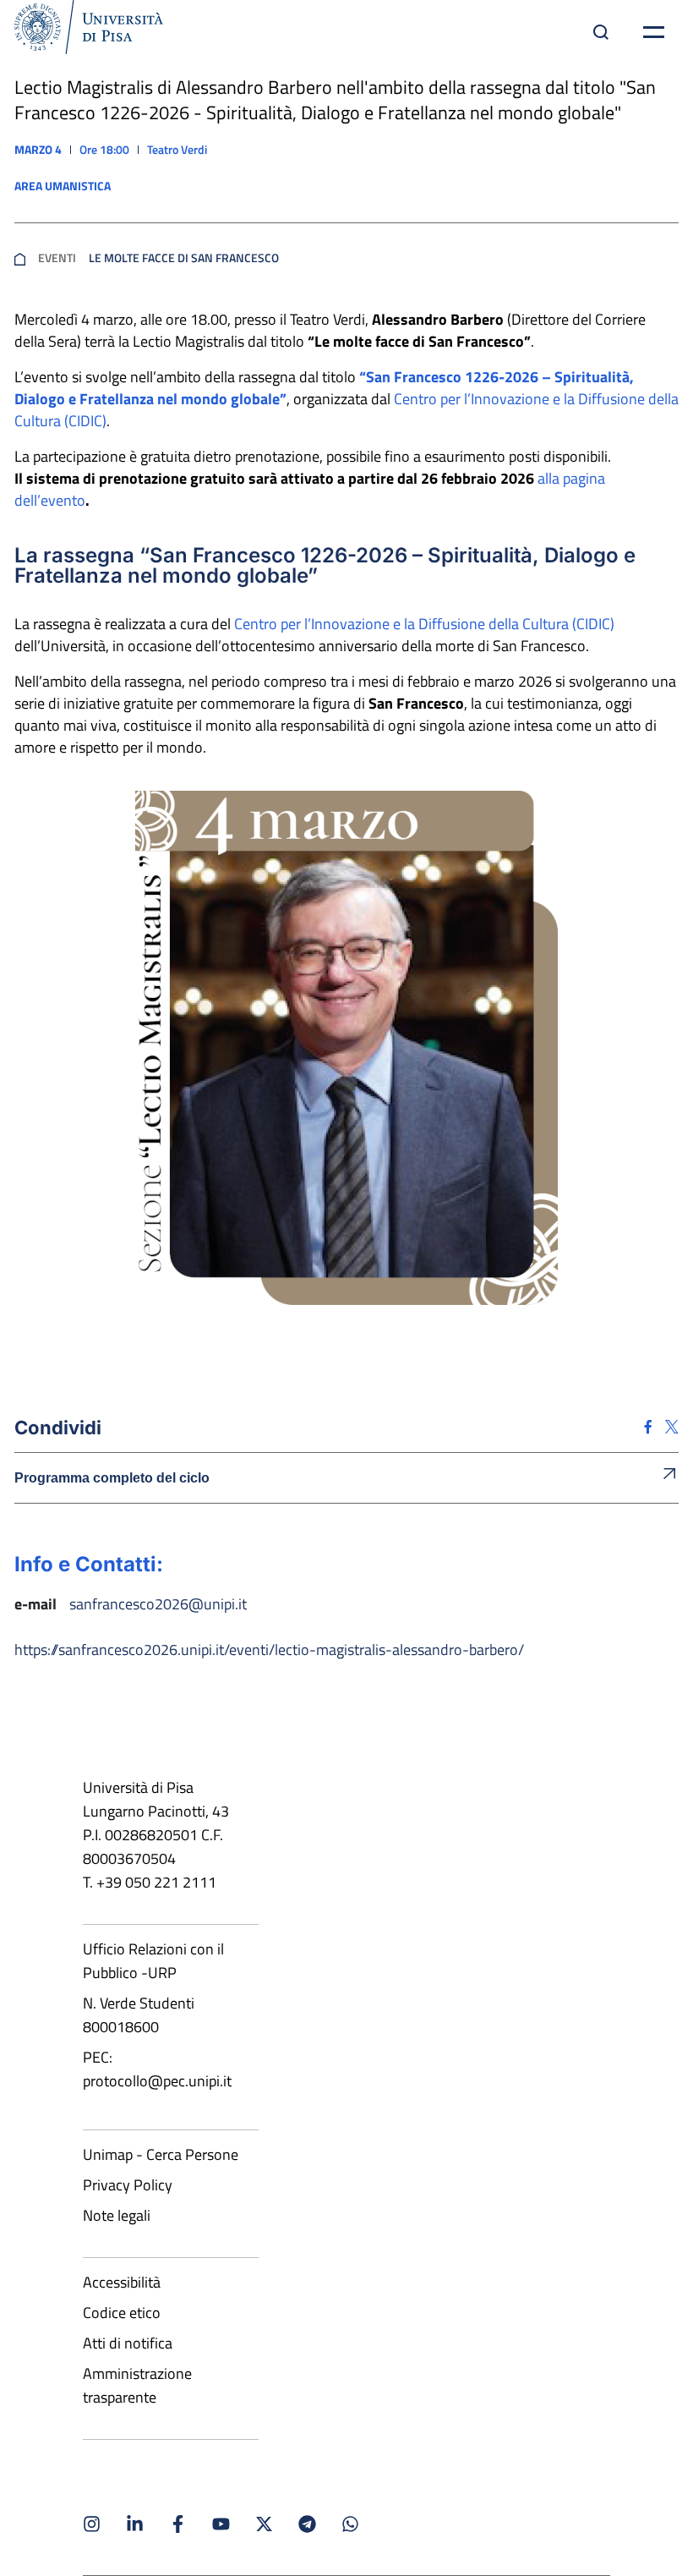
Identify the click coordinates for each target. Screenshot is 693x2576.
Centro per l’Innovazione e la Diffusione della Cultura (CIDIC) (424, 624)
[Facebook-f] (178, 2524)
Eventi (57, 258)
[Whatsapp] (350, 2524)
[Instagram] (92, 2524)
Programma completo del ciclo (112, 1478)
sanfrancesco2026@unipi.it (158, 1604)
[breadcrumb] (20, 258)
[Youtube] (221, 2524)
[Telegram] (307, 2524)
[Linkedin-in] (135, 2524)
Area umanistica (63, 186)
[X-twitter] (264, 2524)
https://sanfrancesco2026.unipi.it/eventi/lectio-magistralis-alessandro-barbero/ (269, 1650)
